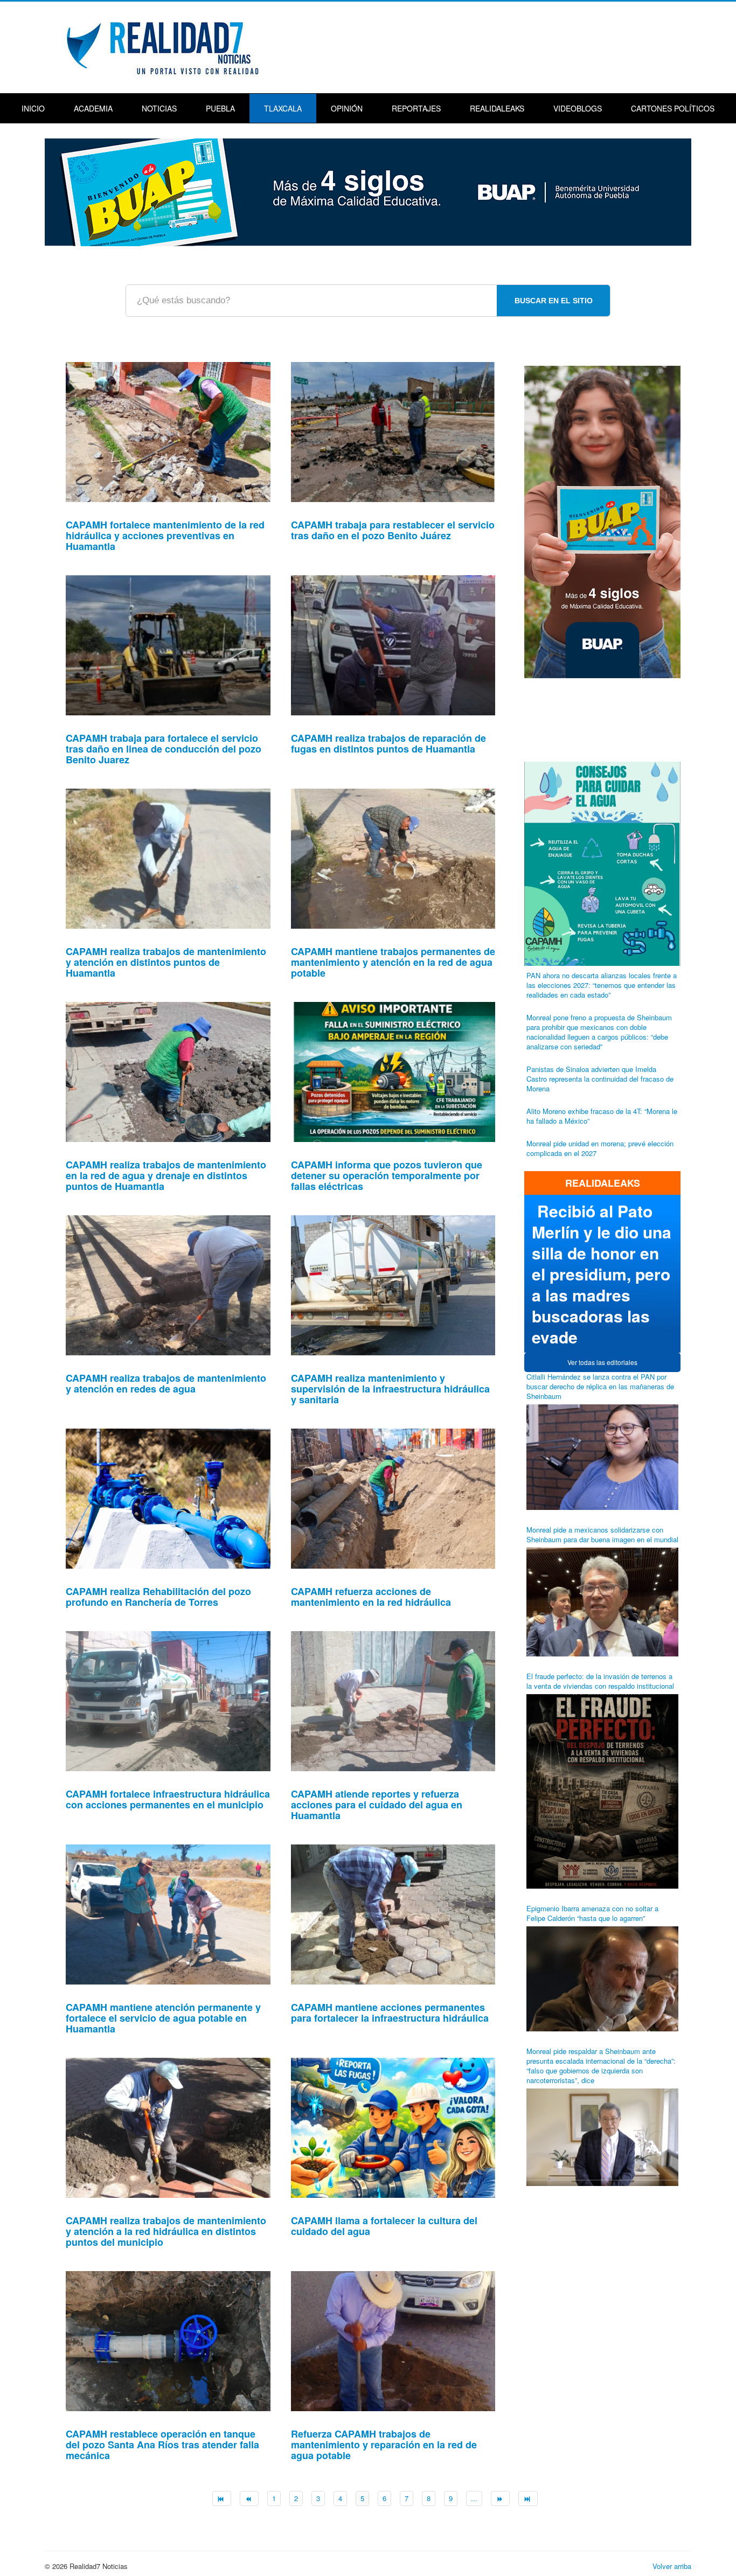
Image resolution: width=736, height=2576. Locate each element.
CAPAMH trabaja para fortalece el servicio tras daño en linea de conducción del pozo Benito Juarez (164, 749)
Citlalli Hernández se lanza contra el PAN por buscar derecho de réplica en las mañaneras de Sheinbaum (600, 1386)
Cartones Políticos (673, 108)
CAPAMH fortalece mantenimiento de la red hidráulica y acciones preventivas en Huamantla (165, 535)
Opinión (347, 108)
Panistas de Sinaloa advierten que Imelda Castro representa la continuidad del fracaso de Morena (600, 1079)
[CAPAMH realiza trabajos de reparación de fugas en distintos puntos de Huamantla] (393, 644)
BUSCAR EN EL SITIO (554, 301)
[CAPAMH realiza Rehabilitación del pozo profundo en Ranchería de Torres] (168, 1497)
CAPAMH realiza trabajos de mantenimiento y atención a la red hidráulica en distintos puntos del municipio (166, 2231)
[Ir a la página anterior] (249, 2498)
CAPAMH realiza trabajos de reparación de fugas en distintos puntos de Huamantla (388, 743)
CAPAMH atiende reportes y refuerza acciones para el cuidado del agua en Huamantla (377, 1805)
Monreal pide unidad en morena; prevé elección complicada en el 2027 (600, 1148)
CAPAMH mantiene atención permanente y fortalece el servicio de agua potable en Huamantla (163, 2018)
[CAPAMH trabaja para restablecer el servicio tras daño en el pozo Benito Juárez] (393, 431)
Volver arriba (672, 2566)
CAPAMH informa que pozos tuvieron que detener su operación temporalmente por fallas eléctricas (387, 1175)
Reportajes (416, 108)
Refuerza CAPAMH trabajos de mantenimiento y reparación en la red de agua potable (384, 2445)
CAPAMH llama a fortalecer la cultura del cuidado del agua (384, 2226)
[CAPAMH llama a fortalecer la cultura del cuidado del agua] (393, 2126)
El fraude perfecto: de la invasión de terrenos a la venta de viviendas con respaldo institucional (600, 1681)
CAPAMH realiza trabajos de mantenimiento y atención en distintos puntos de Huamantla (166, 962)
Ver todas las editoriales (602, 1362)
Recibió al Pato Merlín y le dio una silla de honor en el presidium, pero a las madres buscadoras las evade (602, 1274)
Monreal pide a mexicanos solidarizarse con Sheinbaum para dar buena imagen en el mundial (602, 1534)
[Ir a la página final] (528, 2498)
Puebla (220, 108)
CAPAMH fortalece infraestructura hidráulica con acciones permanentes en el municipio (168, 1799)
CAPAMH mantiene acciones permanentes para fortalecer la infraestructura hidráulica (390, 2013)
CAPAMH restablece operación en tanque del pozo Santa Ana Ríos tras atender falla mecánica (162, 2445)
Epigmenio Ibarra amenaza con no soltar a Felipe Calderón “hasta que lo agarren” (592, 1913)
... (474, 2498)
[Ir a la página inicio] (222, 2498)
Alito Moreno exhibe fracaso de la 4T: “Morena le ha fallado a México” (602, 1116)
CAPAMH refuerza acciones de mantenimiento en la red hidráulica (371, 1597)
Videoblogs (578, 108)
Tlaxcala (283, 108)
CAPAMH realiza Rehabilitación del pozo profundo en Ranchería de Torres (158, 1597)
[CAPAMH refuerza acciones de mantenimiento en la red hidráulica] (393, 1497)
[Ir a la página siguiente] (500, 2498)
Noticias (159, 108)
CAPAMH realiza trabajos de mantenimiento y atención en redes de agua (166, 1383)
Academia (93, 108)
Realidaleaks (497, 108)
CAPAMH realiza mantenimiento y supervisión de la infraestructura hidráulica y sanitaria (390, 1389)
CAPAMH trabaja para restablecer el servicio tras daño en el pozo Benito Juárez (393, 530)
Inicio (33, 108)
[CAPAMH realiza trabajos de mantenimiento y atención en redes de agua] (168, 1284)
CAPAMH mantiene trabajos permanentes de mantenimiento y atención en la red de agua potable (393, 962)
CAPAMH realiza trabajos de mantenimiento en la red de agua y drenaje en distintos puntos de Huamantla (166, 1175)
